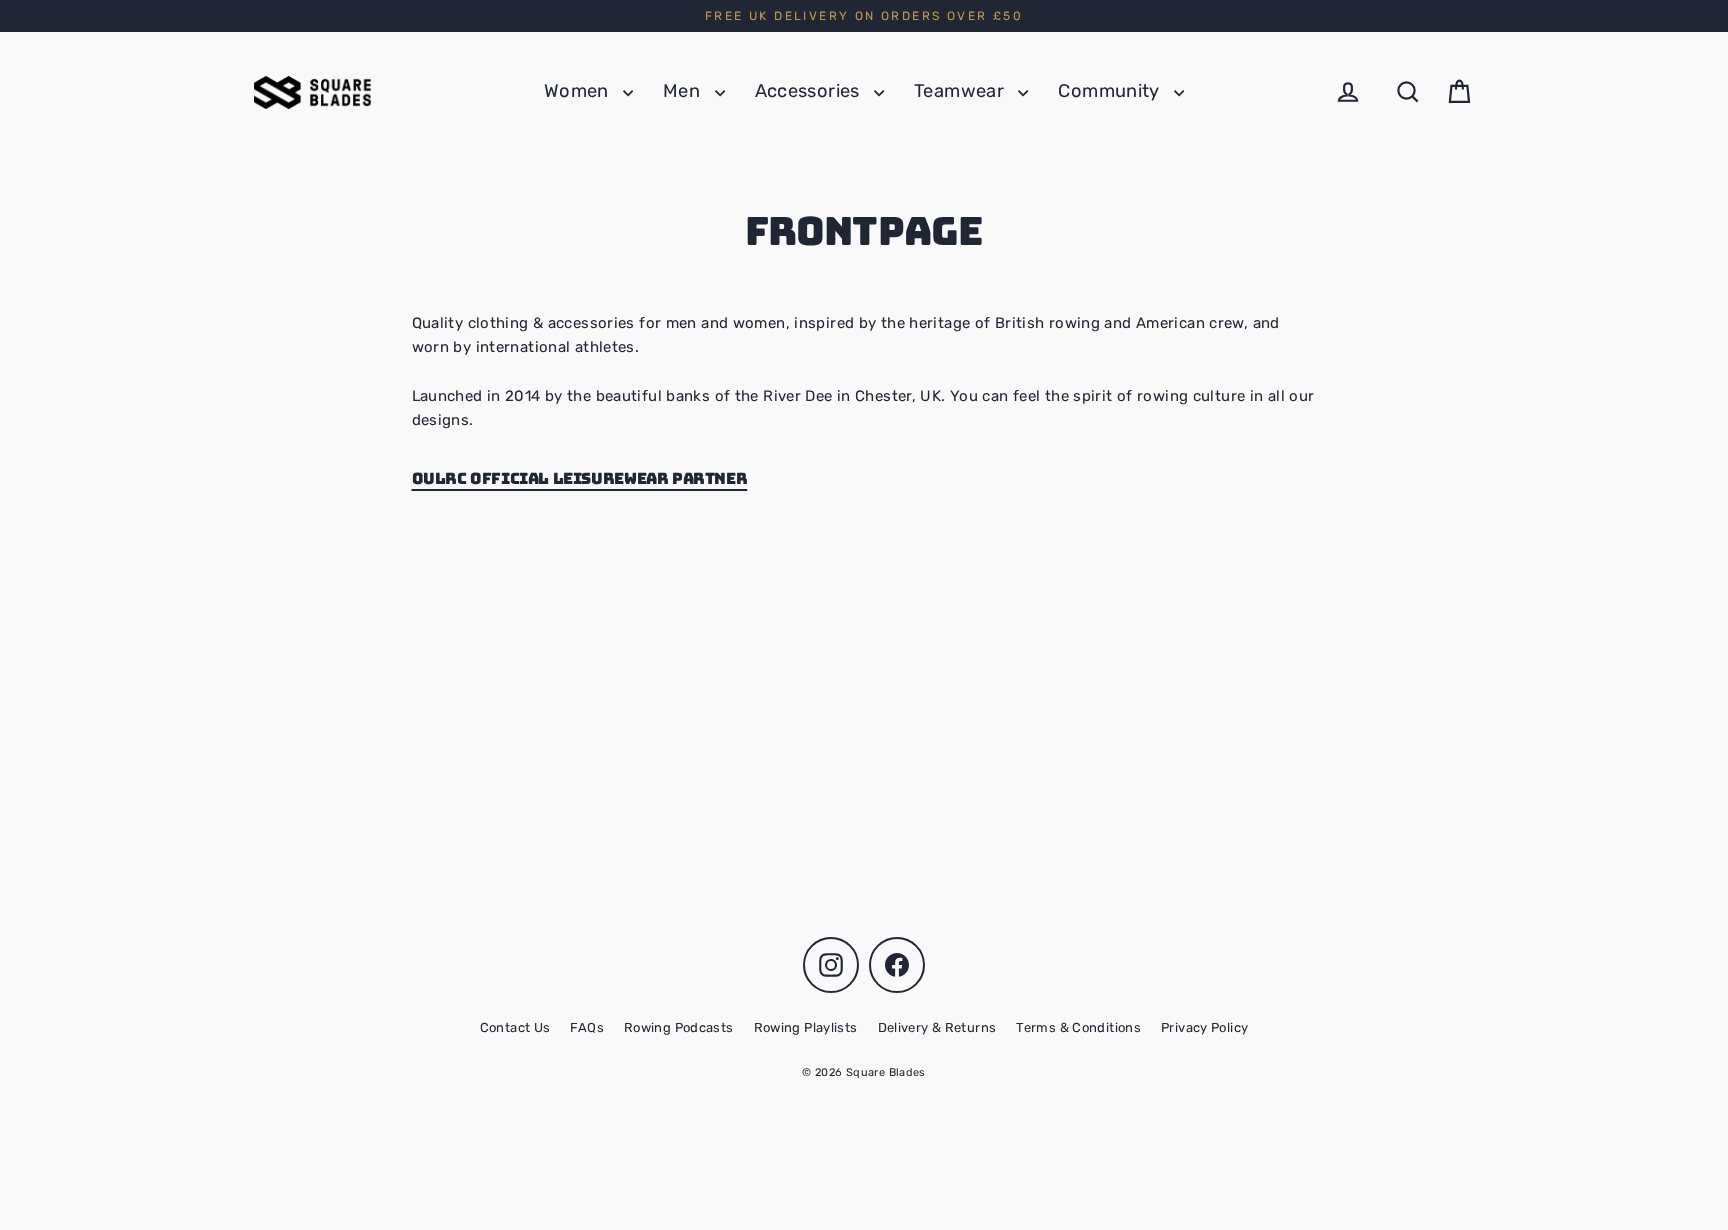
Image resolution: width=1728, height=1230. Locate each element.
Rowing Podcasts (679, 1027)
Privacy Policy (1204, 1027)
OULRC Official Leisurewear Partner (580, 478)
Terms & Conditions (1078, 1027)
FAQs (587, 1027)
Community (1111, 91)
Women (578, 91)
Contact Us (515, 1027)
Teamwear (961, 91)
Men (684, 91)
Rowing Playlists (806, 1027)
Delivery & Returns (937, 1027)
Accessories (810, 91)
